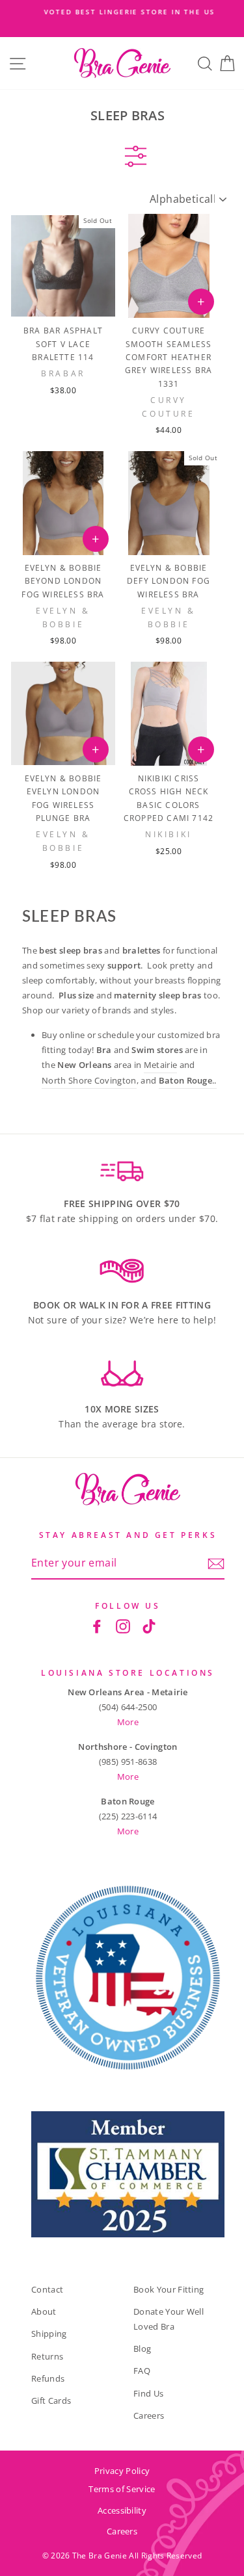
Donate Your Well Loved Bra (169, 2319)
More (128, 1722)
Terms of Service (122, 2489)
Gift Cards (51, 2400)
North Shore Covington (89, 1080)
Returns (47, 2356)
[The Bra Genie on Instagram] (123, 1626)
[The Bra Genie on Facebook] (97, 1626)
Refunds (48, 2378)
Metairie (161, 1065)
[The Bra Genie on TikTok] (149, 1626)
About (44, 2311)
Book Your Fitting (169, 2289)
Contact (47, 2289)
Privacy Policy (122, 2471)
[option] (122, 12)
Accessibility (122, 2510)
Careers (149, 2415)
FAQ (142, 2371)
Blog (142, 2348)
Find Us (148, 2393)
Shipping (49, 2334)
